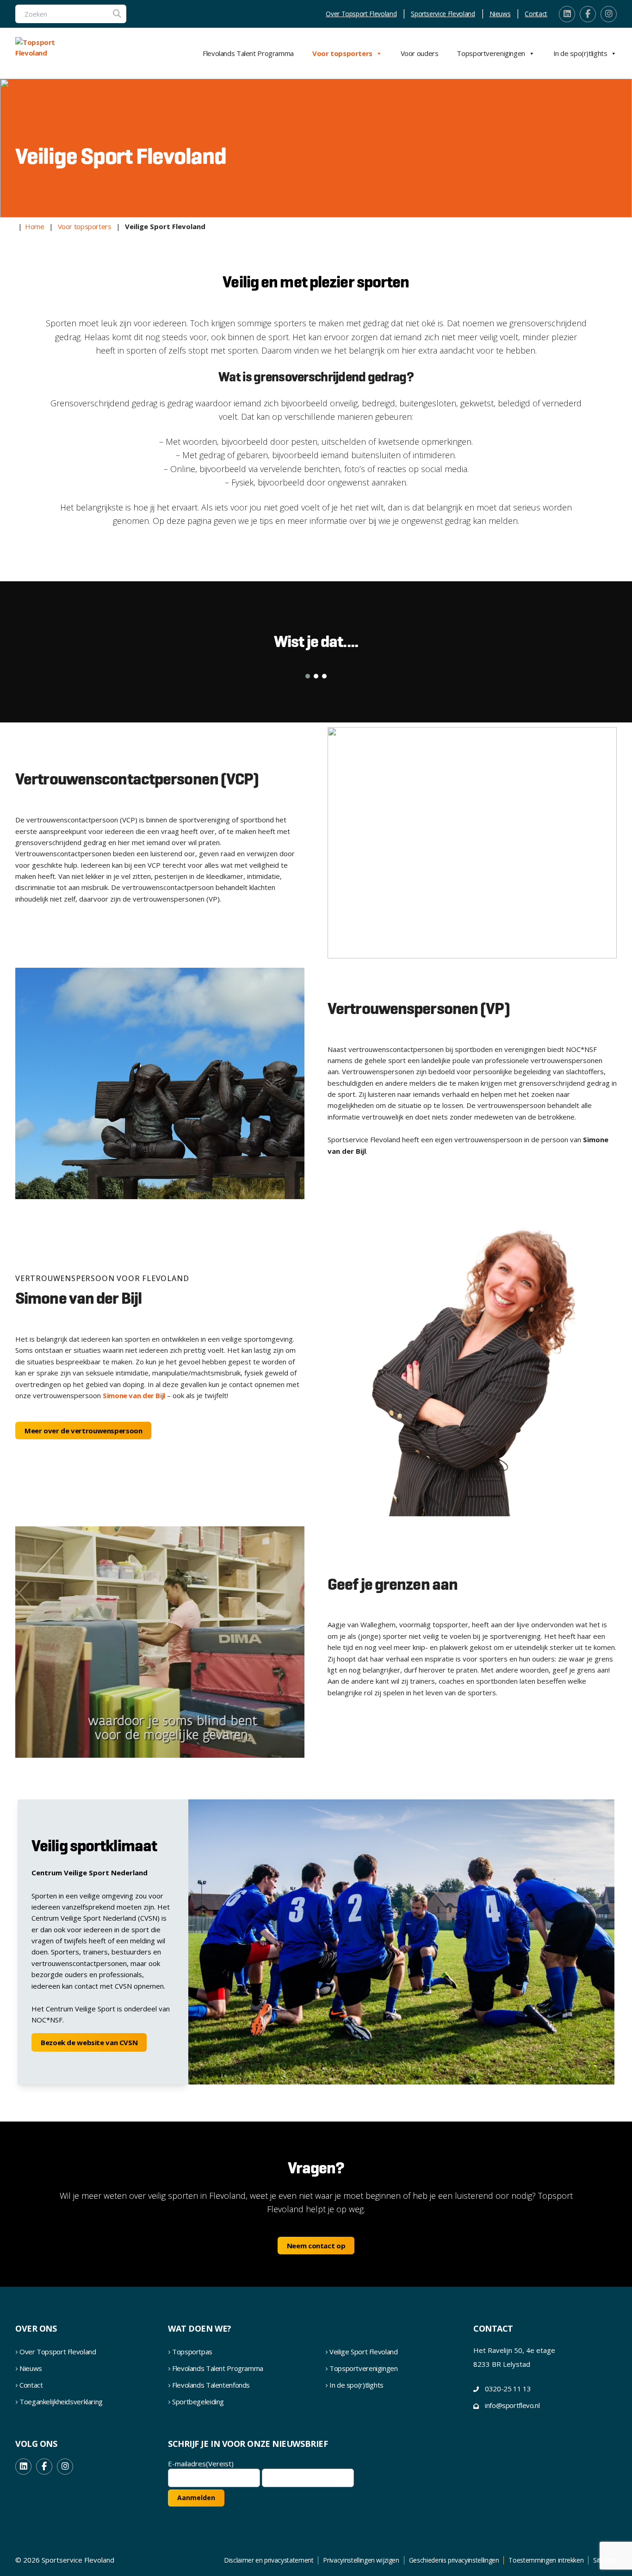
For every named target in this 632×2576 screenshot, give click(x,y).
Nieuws (500, 14)
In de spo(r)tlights (580, 53)
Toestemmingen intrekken (546, 2560)
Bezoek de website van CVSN (89, 2042)
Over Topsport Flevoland (361, 14)
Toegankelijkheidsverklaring (61, 2402)
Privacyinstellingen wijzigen (361, 2560)
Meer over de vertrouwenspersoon (83, 1431)
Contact (536, 14)
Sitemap (605, 2560)
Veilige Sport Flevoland (363, 2352)
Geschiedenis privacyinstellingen (454, 2560)
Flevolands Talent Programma (248, 53)
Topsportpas (192, 2352)
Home (35, 226)
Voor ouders (420, 53)
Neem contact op (316, 2246)
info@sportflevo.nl (512, 2405)
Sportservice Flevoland (443, 14)
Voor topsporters (342, 53)
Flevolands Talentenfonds (211, 2385)
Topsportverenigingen (491, 53)
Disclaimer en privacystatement (269, 2560)
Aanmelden (196, 2498)
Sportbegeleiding (198, 2402)
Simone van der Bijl (134, 1395)
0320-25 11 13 (508, 2389)
